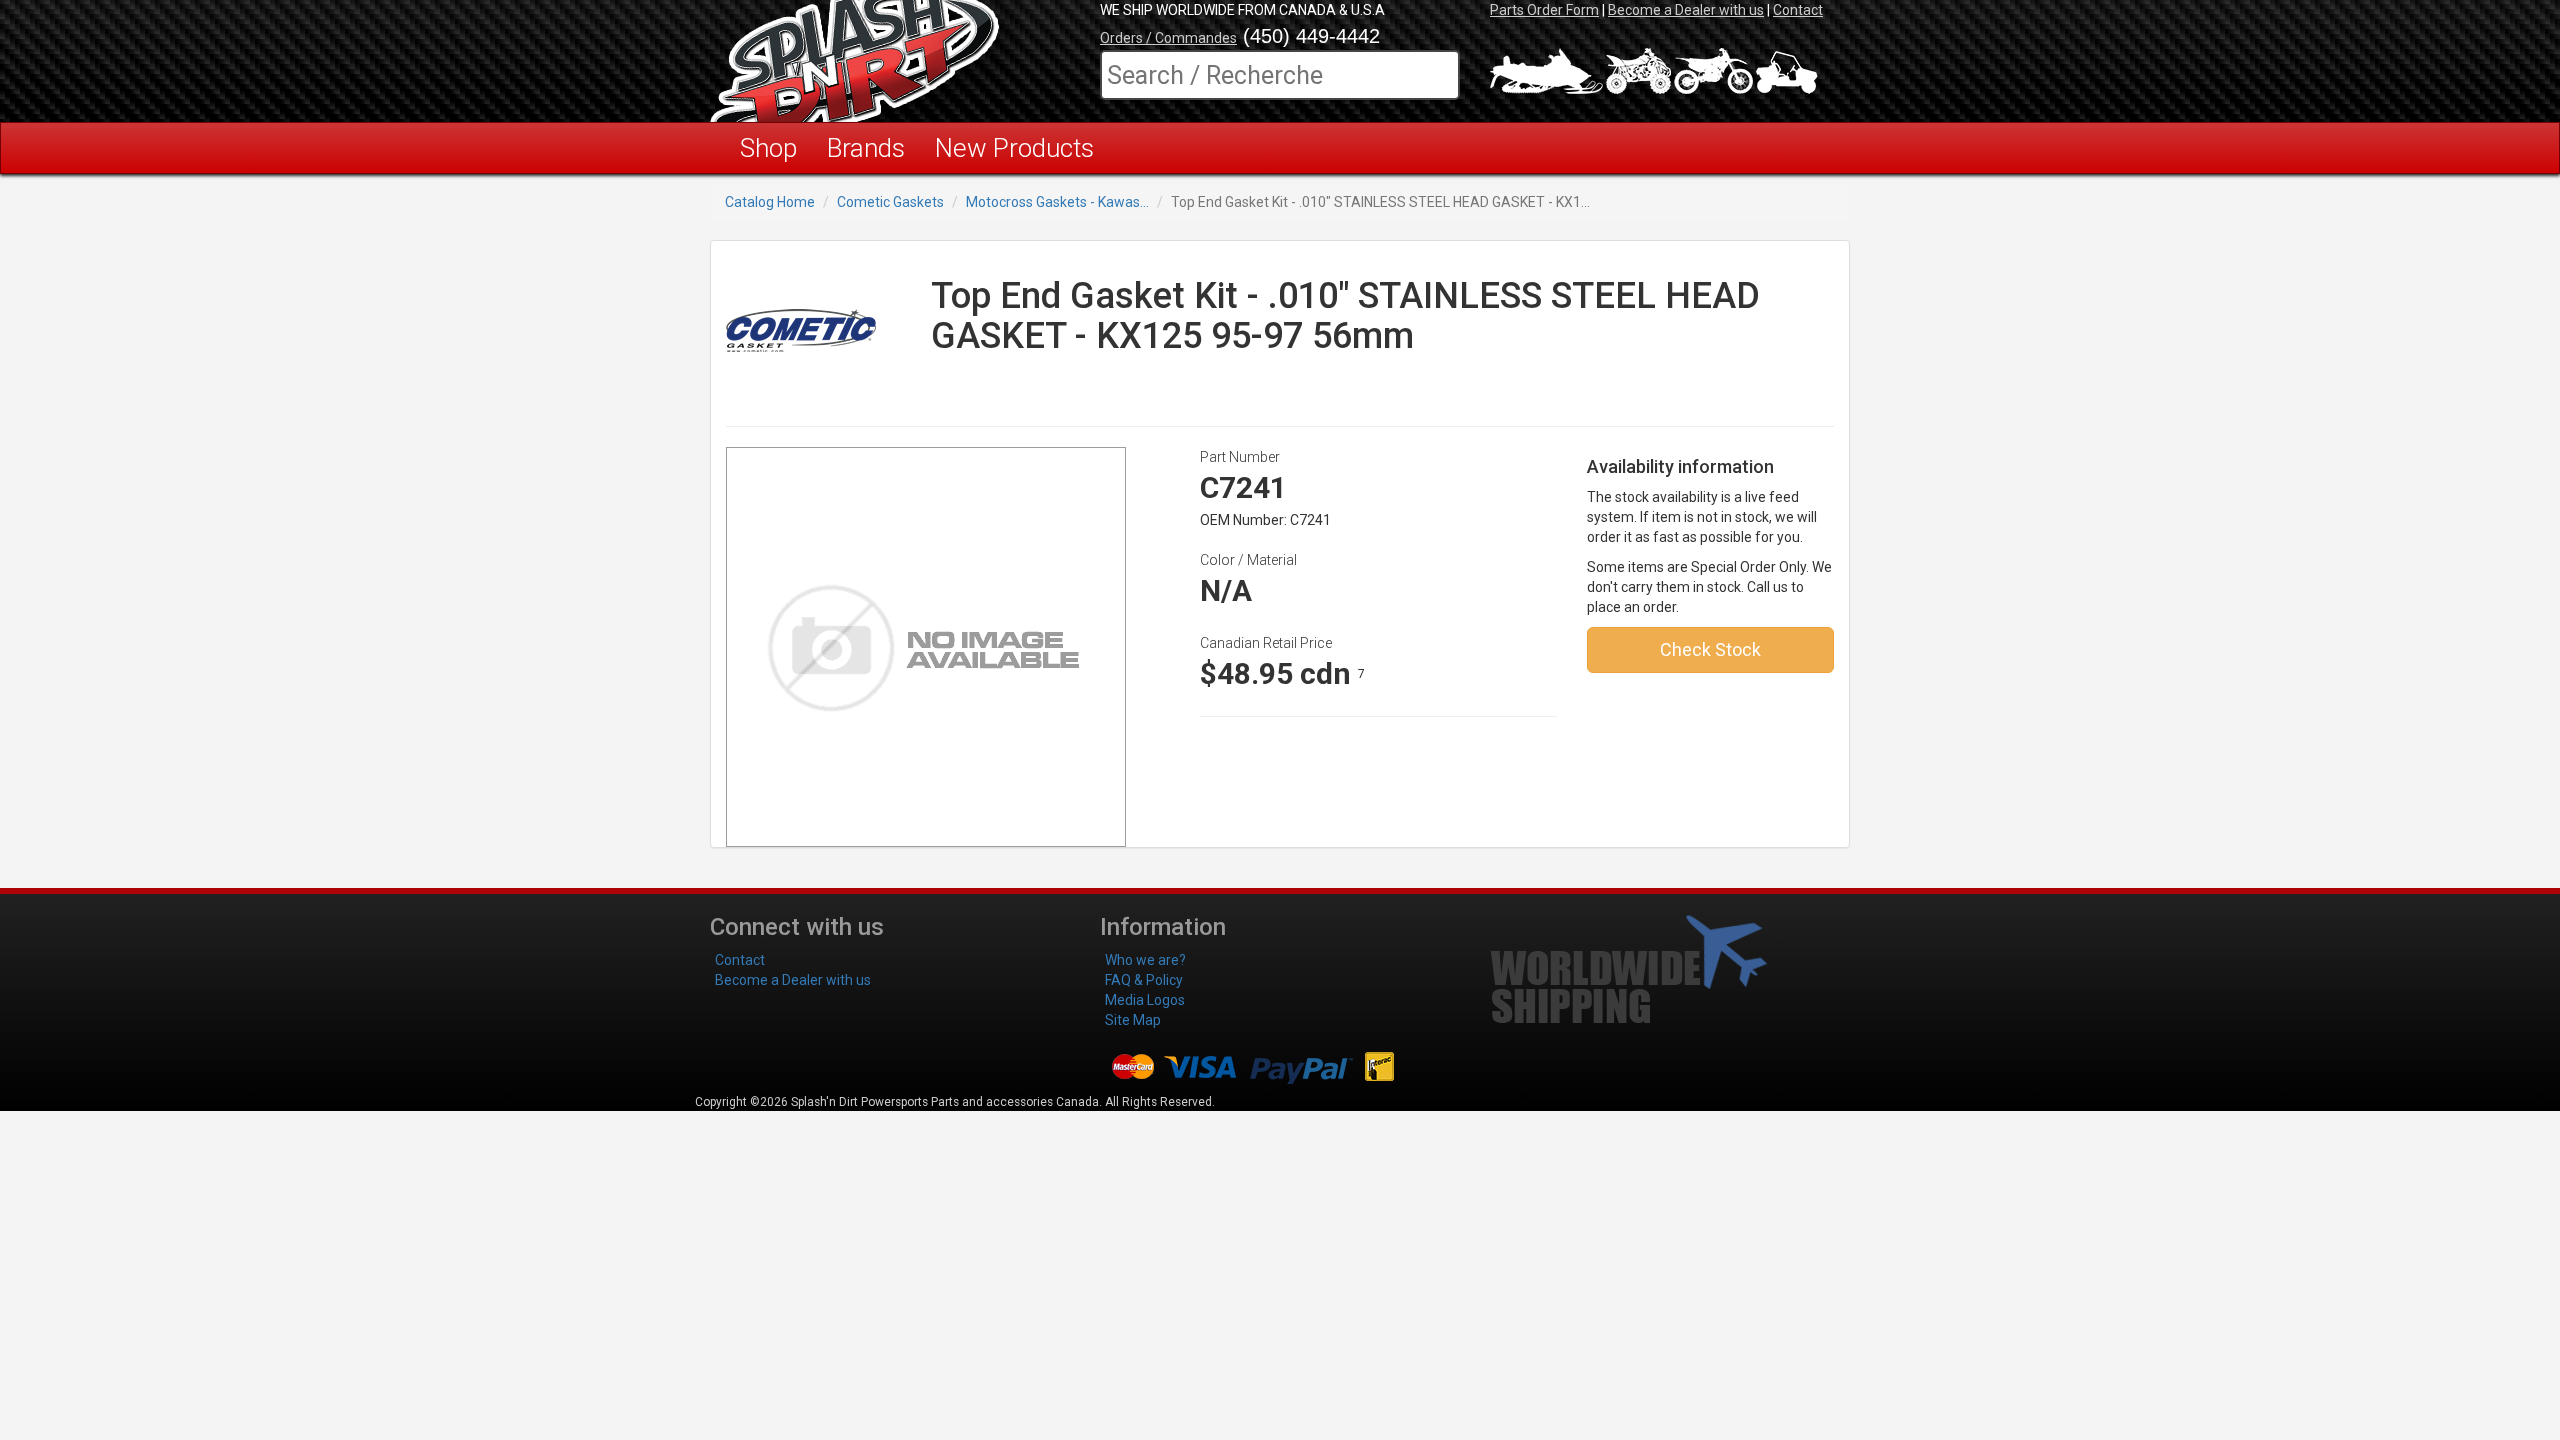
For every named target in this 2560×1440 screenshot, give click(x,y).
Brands (866, 148)
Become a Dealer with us (1686, 10)
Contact (1798, 10)
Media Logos (1145, 1000)
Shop (768, 148)
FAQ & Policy (1144, 980)
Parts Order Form (1544, 10)
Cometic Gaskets (890, 202)
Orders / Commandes (1168, 38)
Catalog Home (770, 202)
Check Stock (1710, 649)
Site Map (1133, 1020)
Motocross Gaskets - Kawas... (1057, 202)
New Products (1014, 148)
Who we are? (1145, 960)
